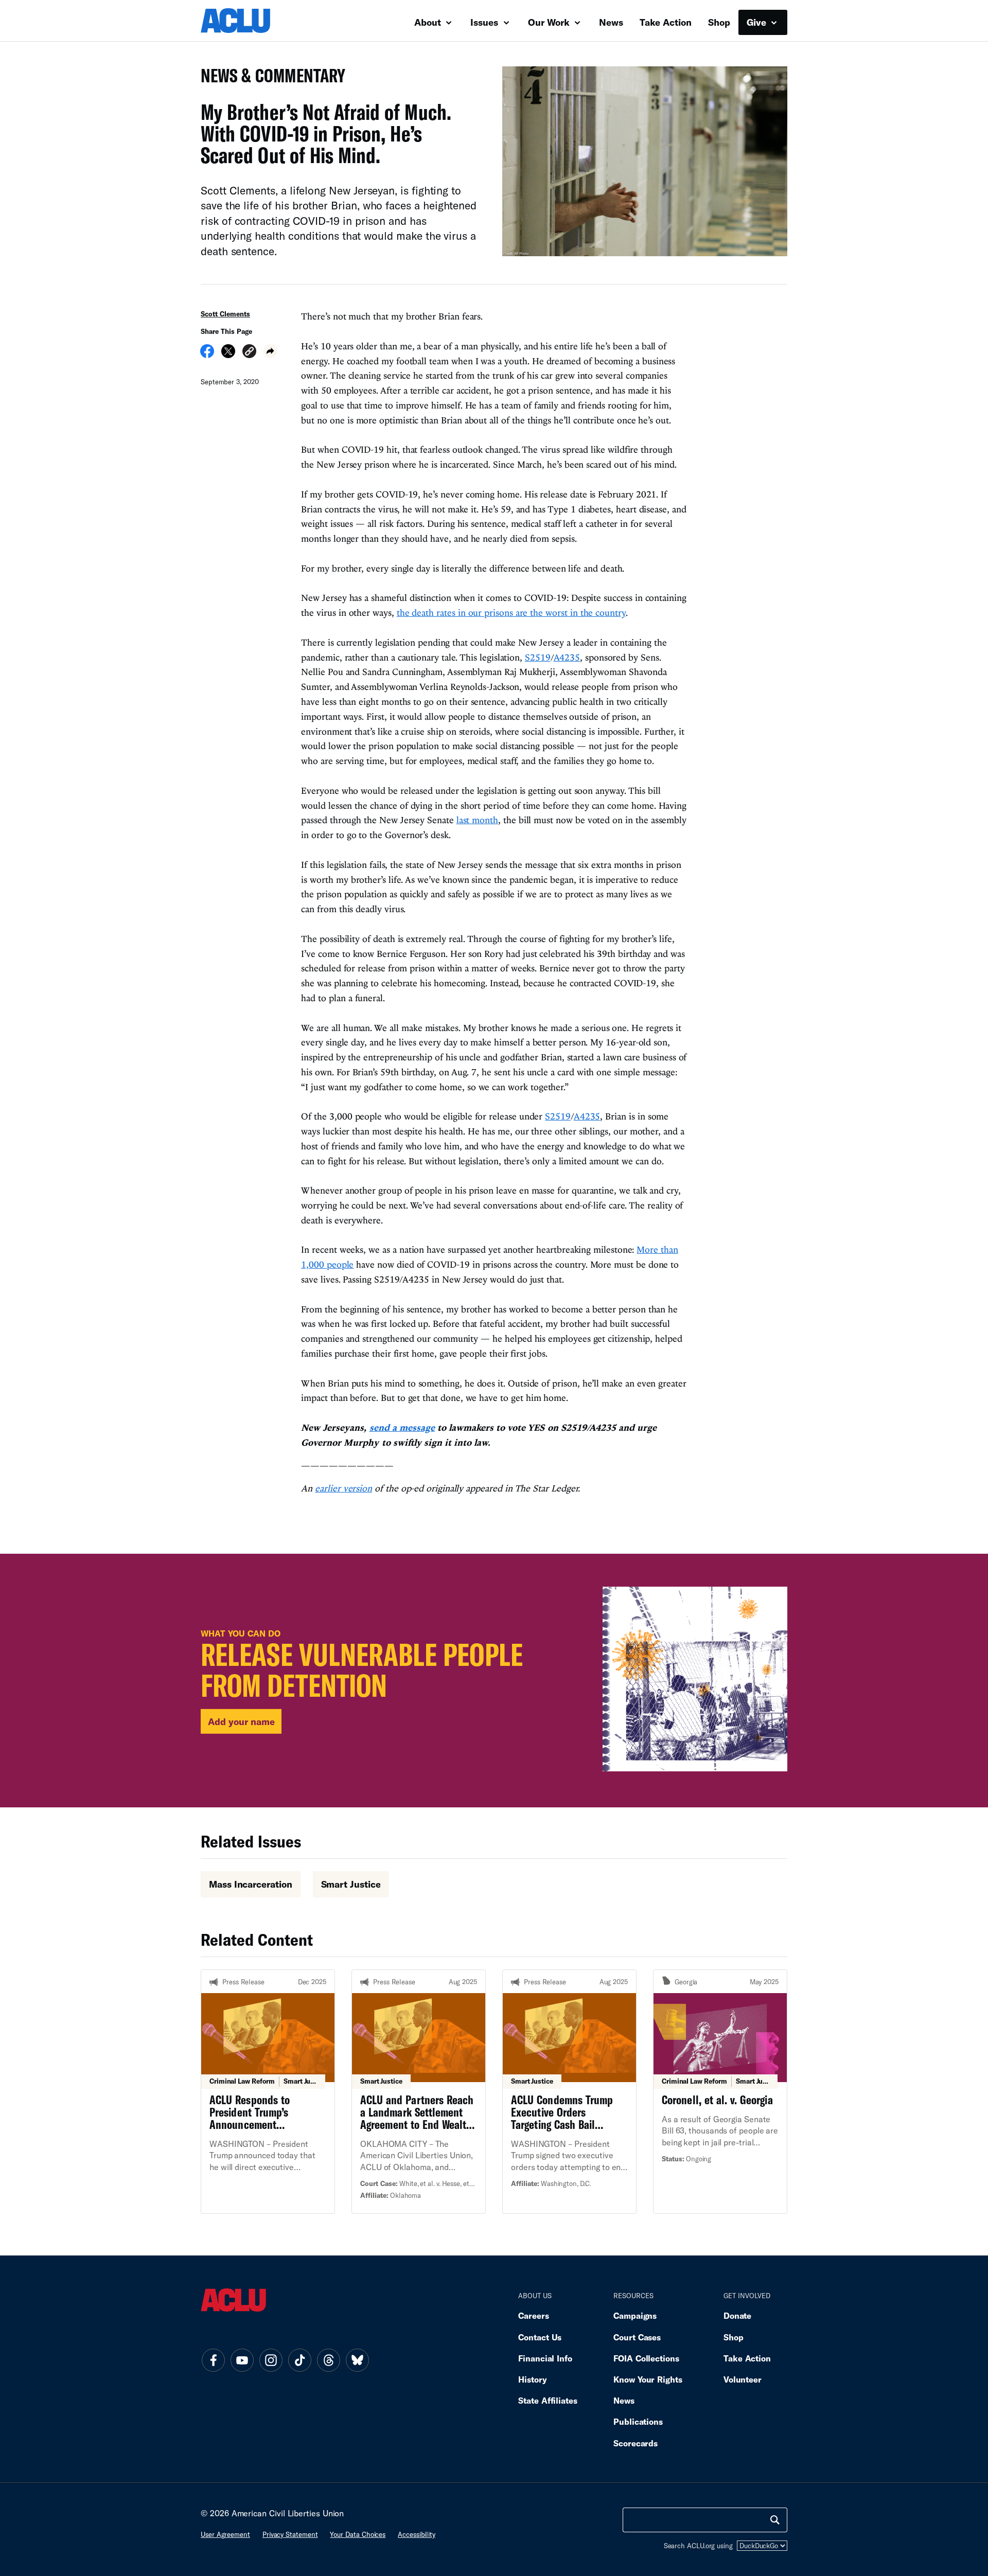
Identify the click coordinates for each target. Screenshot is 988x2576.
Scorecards (636, 2443)
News (611, 22)
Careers (533, 2315)
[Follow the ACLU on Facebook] (213, 2360)
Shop (719, 22)
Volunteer (743, 2379)
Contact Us (540, 2337)
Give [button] (758, 22)
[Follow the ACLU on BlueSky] (357, 2360)
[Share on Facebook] (207, 354)
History (532, 2379)
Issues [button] (486, 22)
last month (477, 820)
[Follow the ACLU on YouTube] (242, 2360)
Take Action (666, 22)
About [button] (429, 22)
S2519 (538, 657)
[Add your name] (494, 1681)
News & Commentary (269, 78)
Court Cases (637, 2337)
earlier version (343, 1488)
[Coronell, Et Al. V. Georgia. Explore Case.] (720, 2091)
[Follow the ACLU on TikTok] (299, 2360)
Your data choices (358, 2534)
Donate (737, 2315)
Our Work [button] (550, 22)
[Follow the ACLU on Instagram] (271, 2360)
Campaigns (635, 2315)
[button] (249, 353)
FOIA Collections (646, 2358)
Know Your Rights (648, 2379)
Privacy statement (290, 2534)
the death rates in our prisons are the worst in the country (511, 612)
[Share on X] (228, 354)
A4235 (567, 657)
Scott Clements (225, 314)
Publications (638, 2421)
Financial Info (545, 2358)
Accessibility (417, 2534)
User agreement (225, 2534)
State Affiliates (548, 2400)
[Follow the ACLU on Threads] (328, 2360)
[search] (775, 2520)
